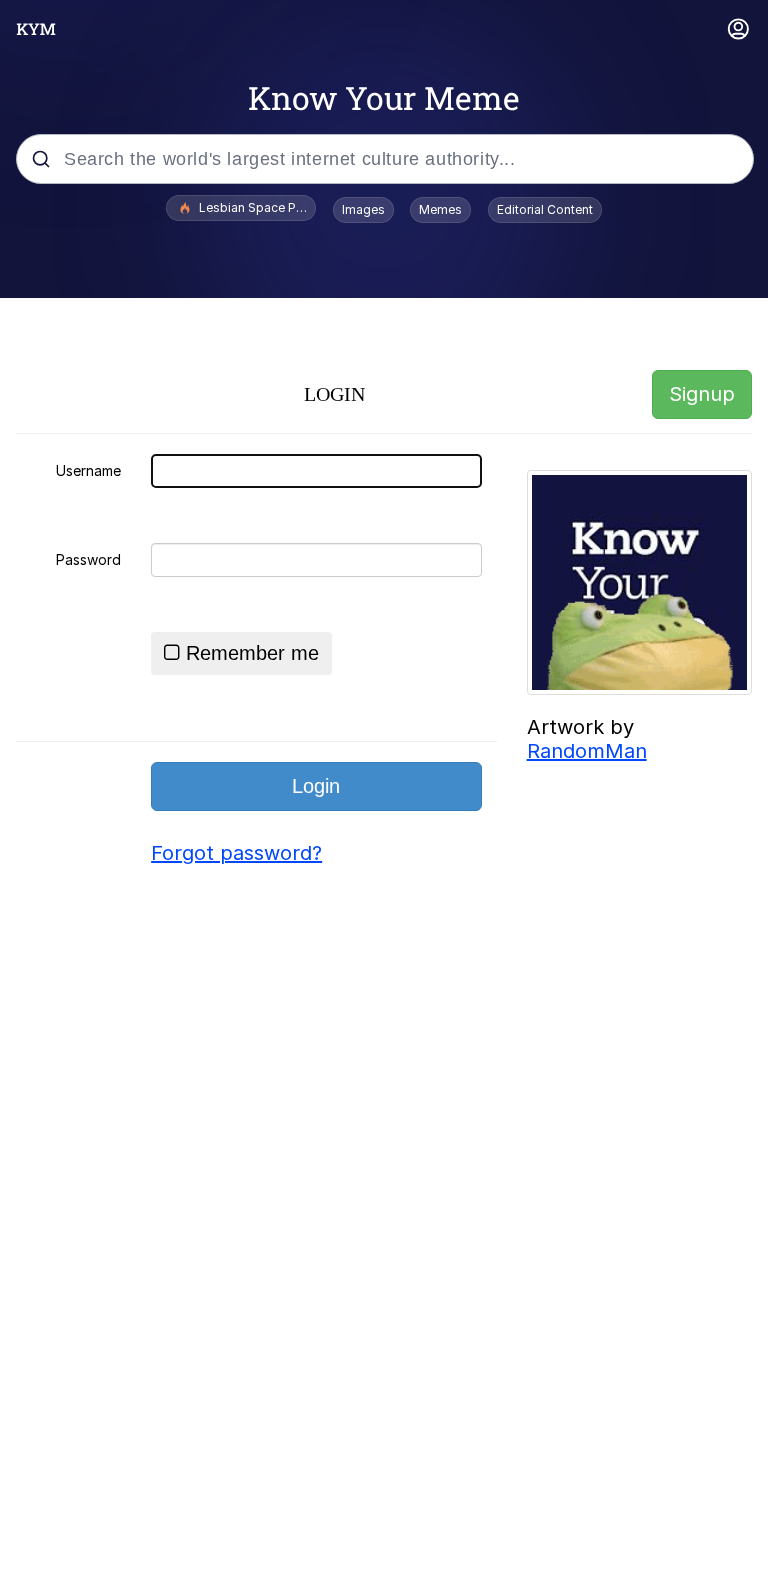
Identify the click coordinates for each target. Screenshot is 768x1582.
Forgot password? (236, 853)
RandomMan (587, 751)
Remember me (252, 653)
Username (88, 470)
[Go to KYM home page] (36, 29)
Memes (440, 209)
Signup (702, 394)
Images (363, 209)
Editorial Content (545, 209)
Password (88, 559)
